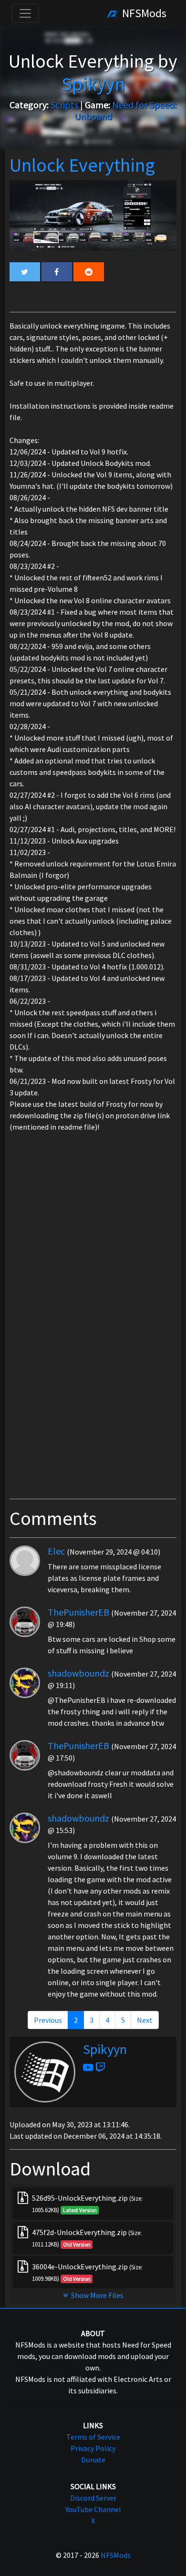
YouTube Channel (93, 2509)
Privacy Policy (93, 2448)
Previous (48, 2020)
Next (145, 2020)
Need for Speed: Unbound (126, 110)
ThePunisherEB (78, 1612)
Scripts (64, 105)
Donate (93, 2460)
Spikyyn (105, 2049)
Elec (56, 1551)
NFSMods (143, 13)
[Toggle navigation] (25, 13)
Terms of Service (93, 2437)
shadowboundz (78, 1673)
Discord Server (93, 2498)
